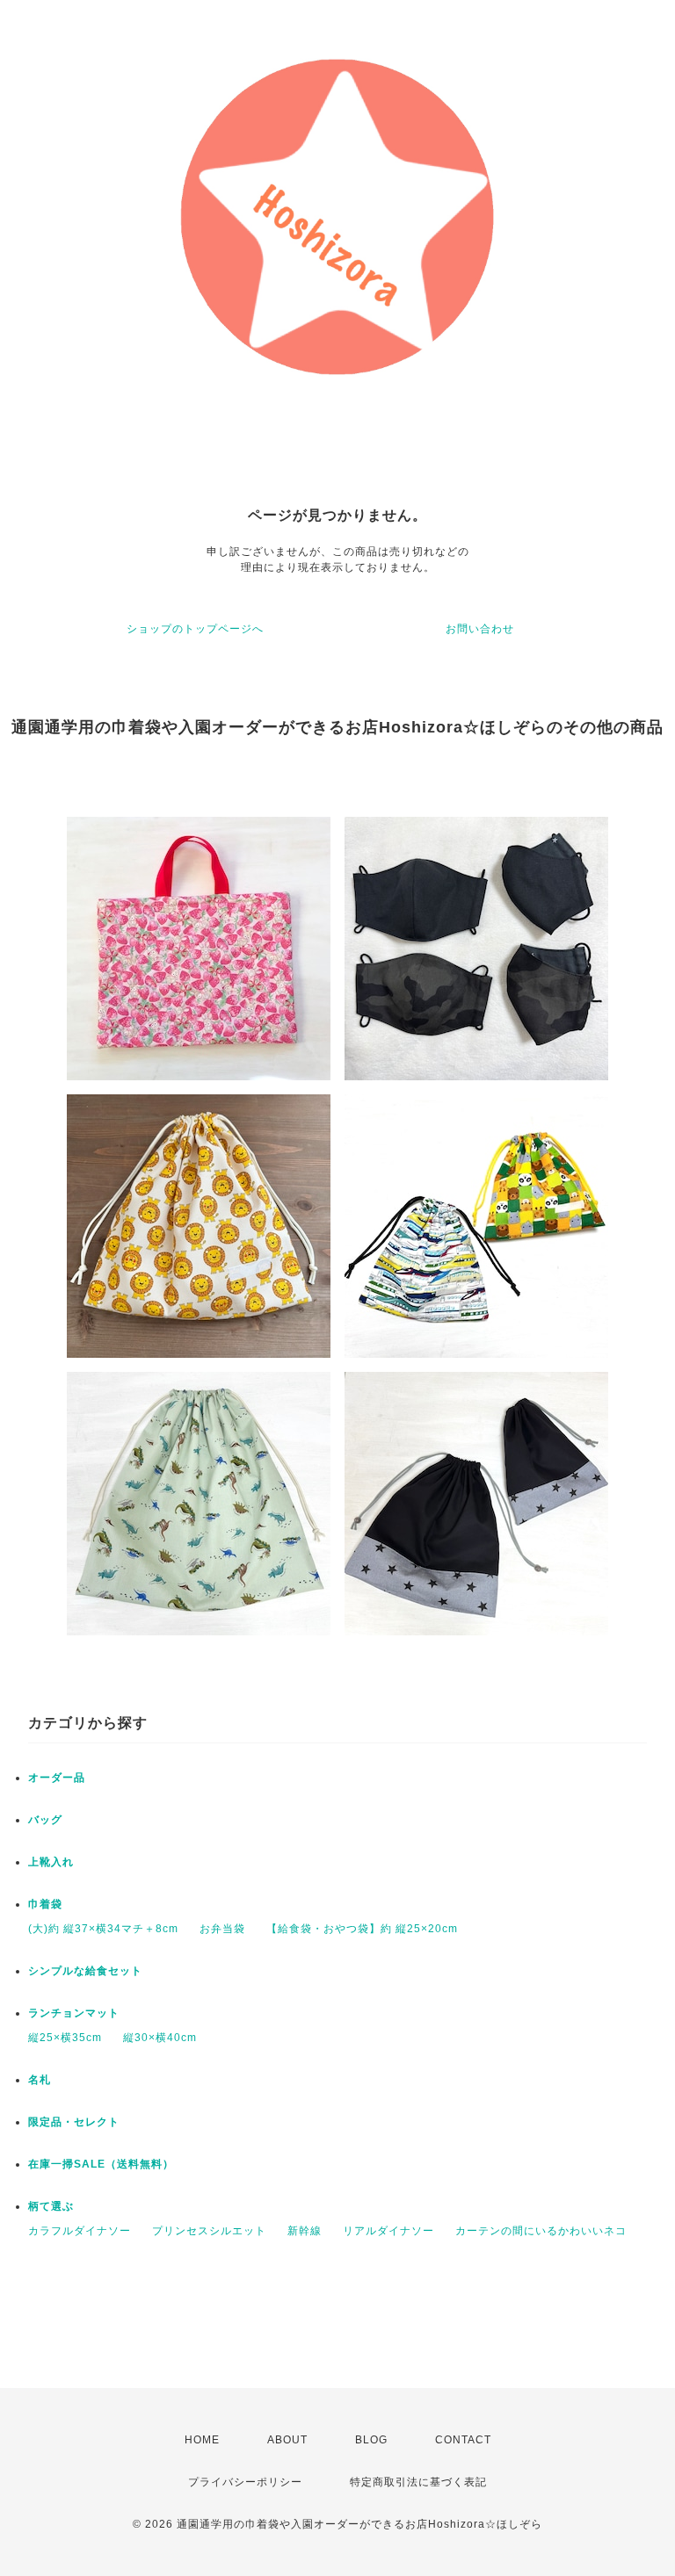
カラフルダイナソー (80, 2231)
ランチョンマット (74, 2013)
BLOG (371, 2440)
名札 (40, 2080)
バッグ (45, 1820)
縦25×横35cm (65, 2038)
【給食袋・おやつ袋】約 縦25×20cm (362, 1929)
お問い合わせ (480, 629)
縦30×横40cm (160, 2038)
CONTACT (463, 2440)
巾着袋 (45, 1904)
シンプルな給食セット (85, 1971)
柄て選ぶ (51, 2206)
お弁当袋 (222, 1929)
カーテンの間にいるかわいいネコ (541, 2231)
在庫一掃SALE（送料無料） (101, 2164)
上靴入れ (51, 1862)
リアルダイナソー (388, 2231)
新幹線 (305, 2231)
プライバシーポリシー (245, 2482)
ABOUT (287, 2440)
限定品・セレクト (74, 2122)
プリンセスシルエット (209, 2231)
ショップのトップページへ (195, 629)
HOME (202, 2440)
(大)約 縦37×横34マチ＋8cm (103, 1929)
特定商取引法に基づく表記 (418, 2482)
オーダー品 (57, 1778)
